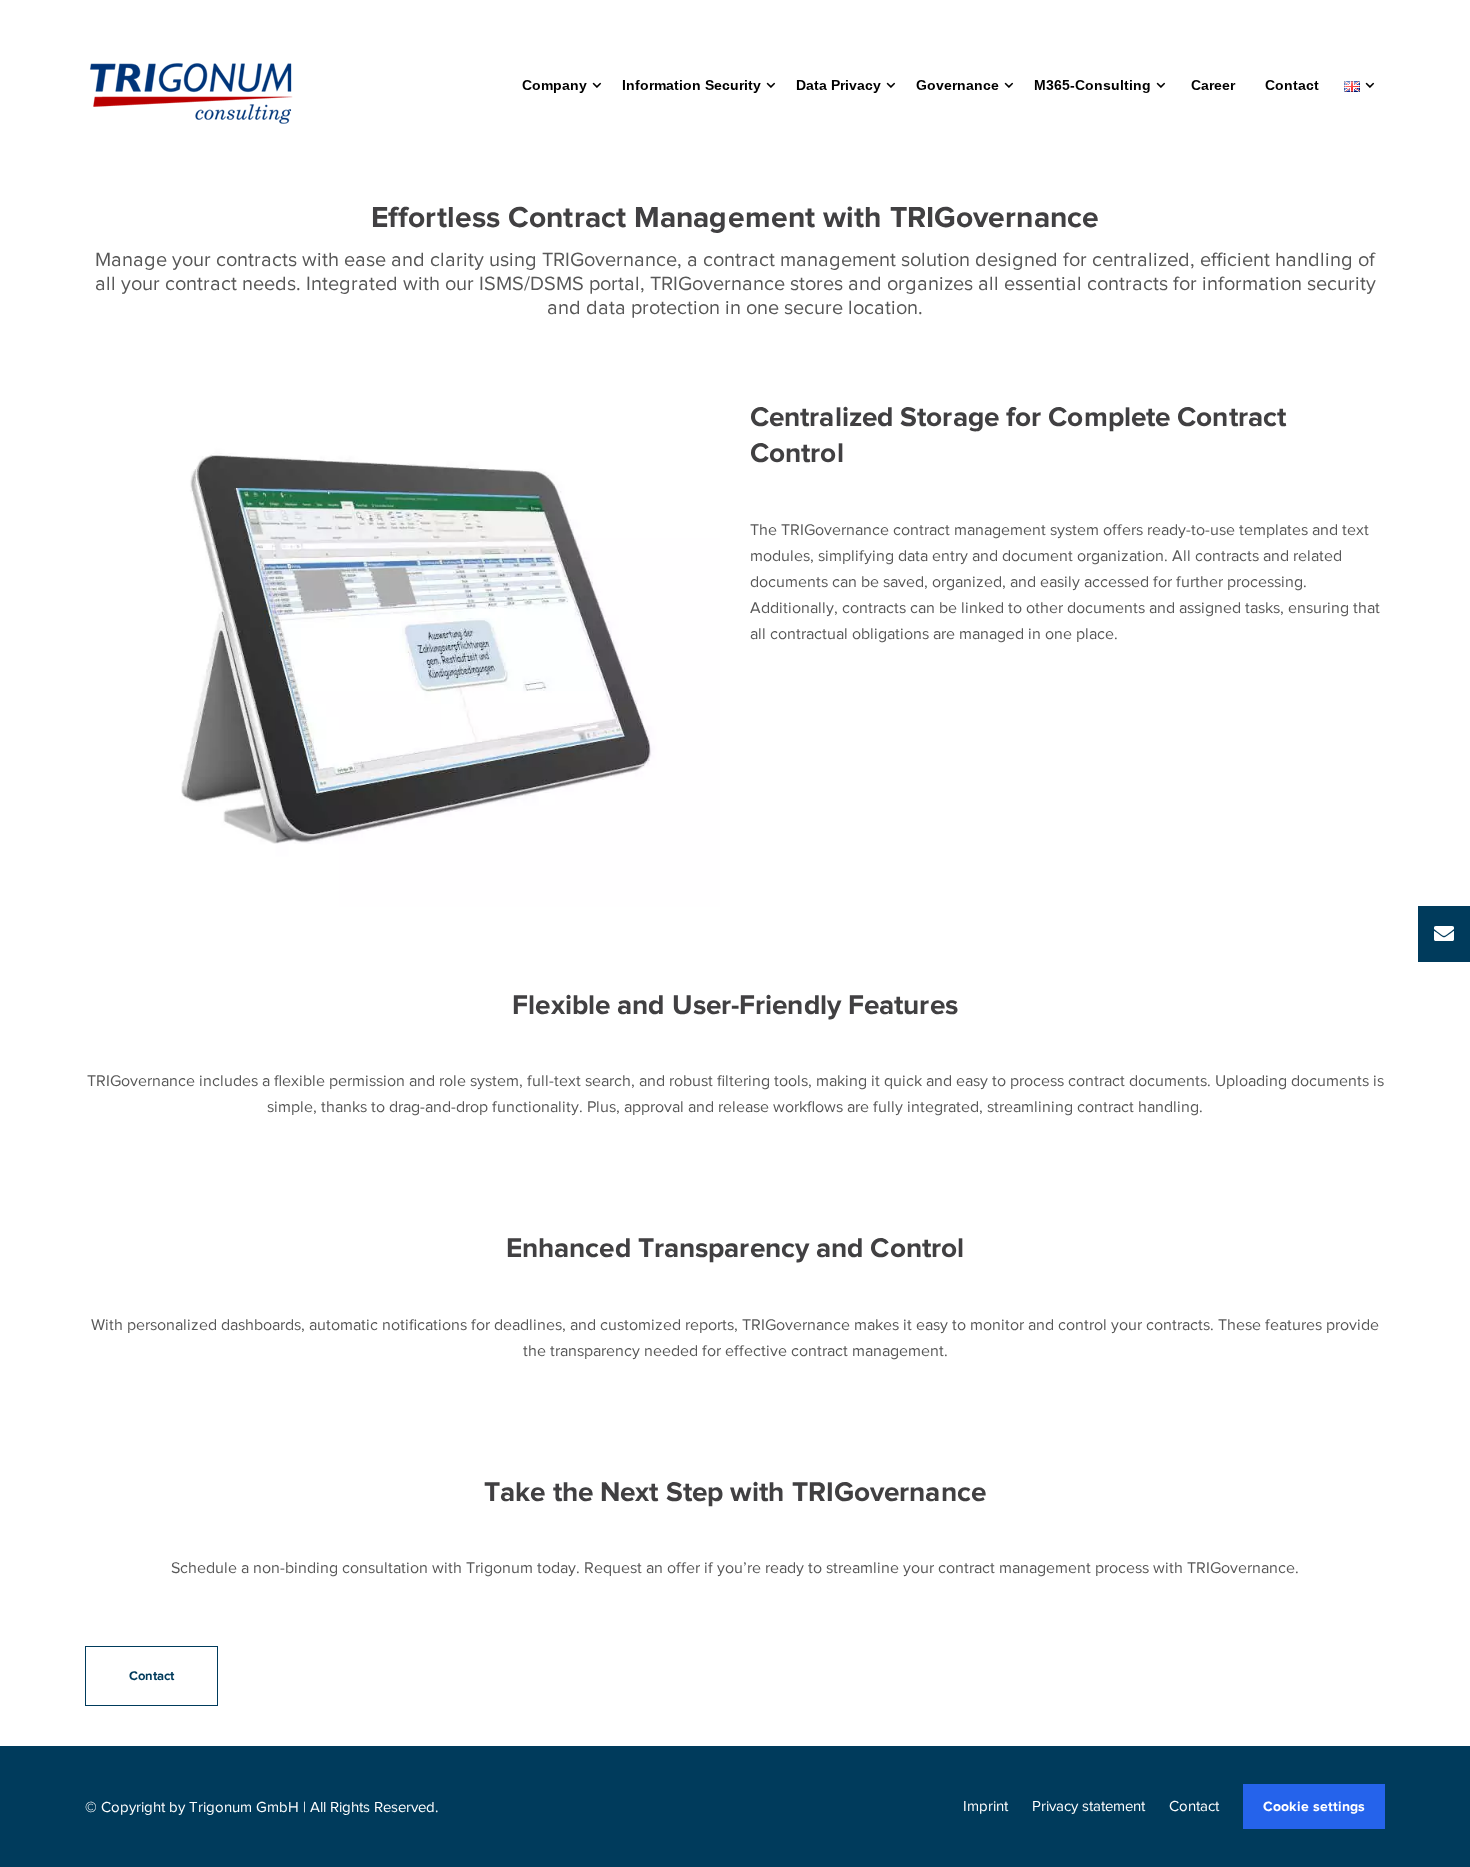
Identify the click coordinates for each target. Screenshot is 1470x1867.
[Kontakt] (1444, 934)
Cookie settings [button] (1314, 1806)
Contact (1194, 1806)
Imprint (985, 1806)
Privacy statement (1088, 1806)
